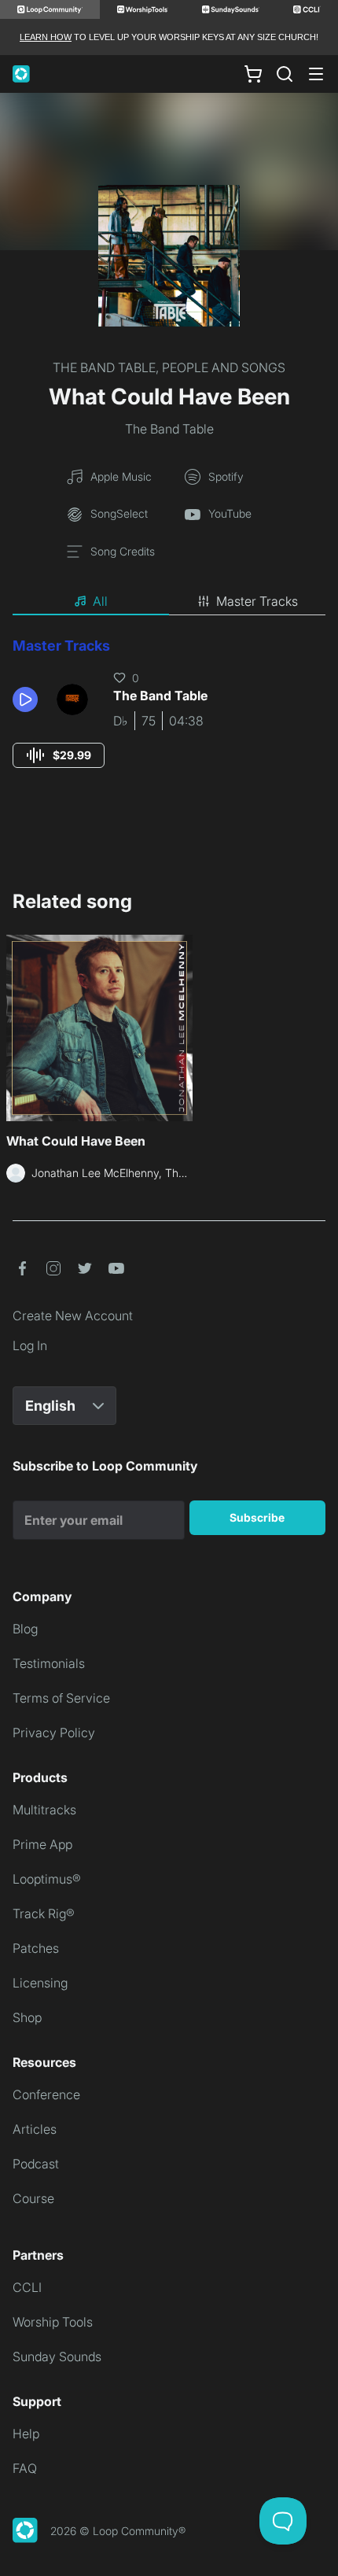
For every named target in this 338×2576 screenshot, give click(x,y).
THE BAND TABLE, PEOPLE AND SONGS (169, 367)
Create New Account (73, 1316)
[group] (59, 755)
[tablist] (169, 602)
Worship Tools (53, 2322)
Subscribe (257, 1517)
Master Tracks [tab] (257, 601)
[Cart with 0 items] (253, 74)
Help (26, 2434)
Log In (30, 1345)
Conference (46, 2094)
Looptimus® (47, 1879)
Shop (27, 2017)
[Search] (285, 74)
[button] (28, 699)
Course (33, 2198)
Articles (35, 2129)
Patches (36, 1948)
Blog (25, 1629)
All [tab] (100, 601)
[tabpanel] (169, 717)
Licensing (40, 1983)
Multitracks (44, 1810)
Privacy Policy (54, 1733)
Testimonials (49, 1663)
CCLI (27, 2287)
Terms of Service (61, 1698)
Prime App (42, 1844)
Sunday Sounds (57, 2356)
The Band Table (169, 429)
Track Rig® (44, 1914)
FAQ (25, 2468)
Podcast (36, 2164)
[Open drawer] (316, 74)
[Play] (25, 699)
